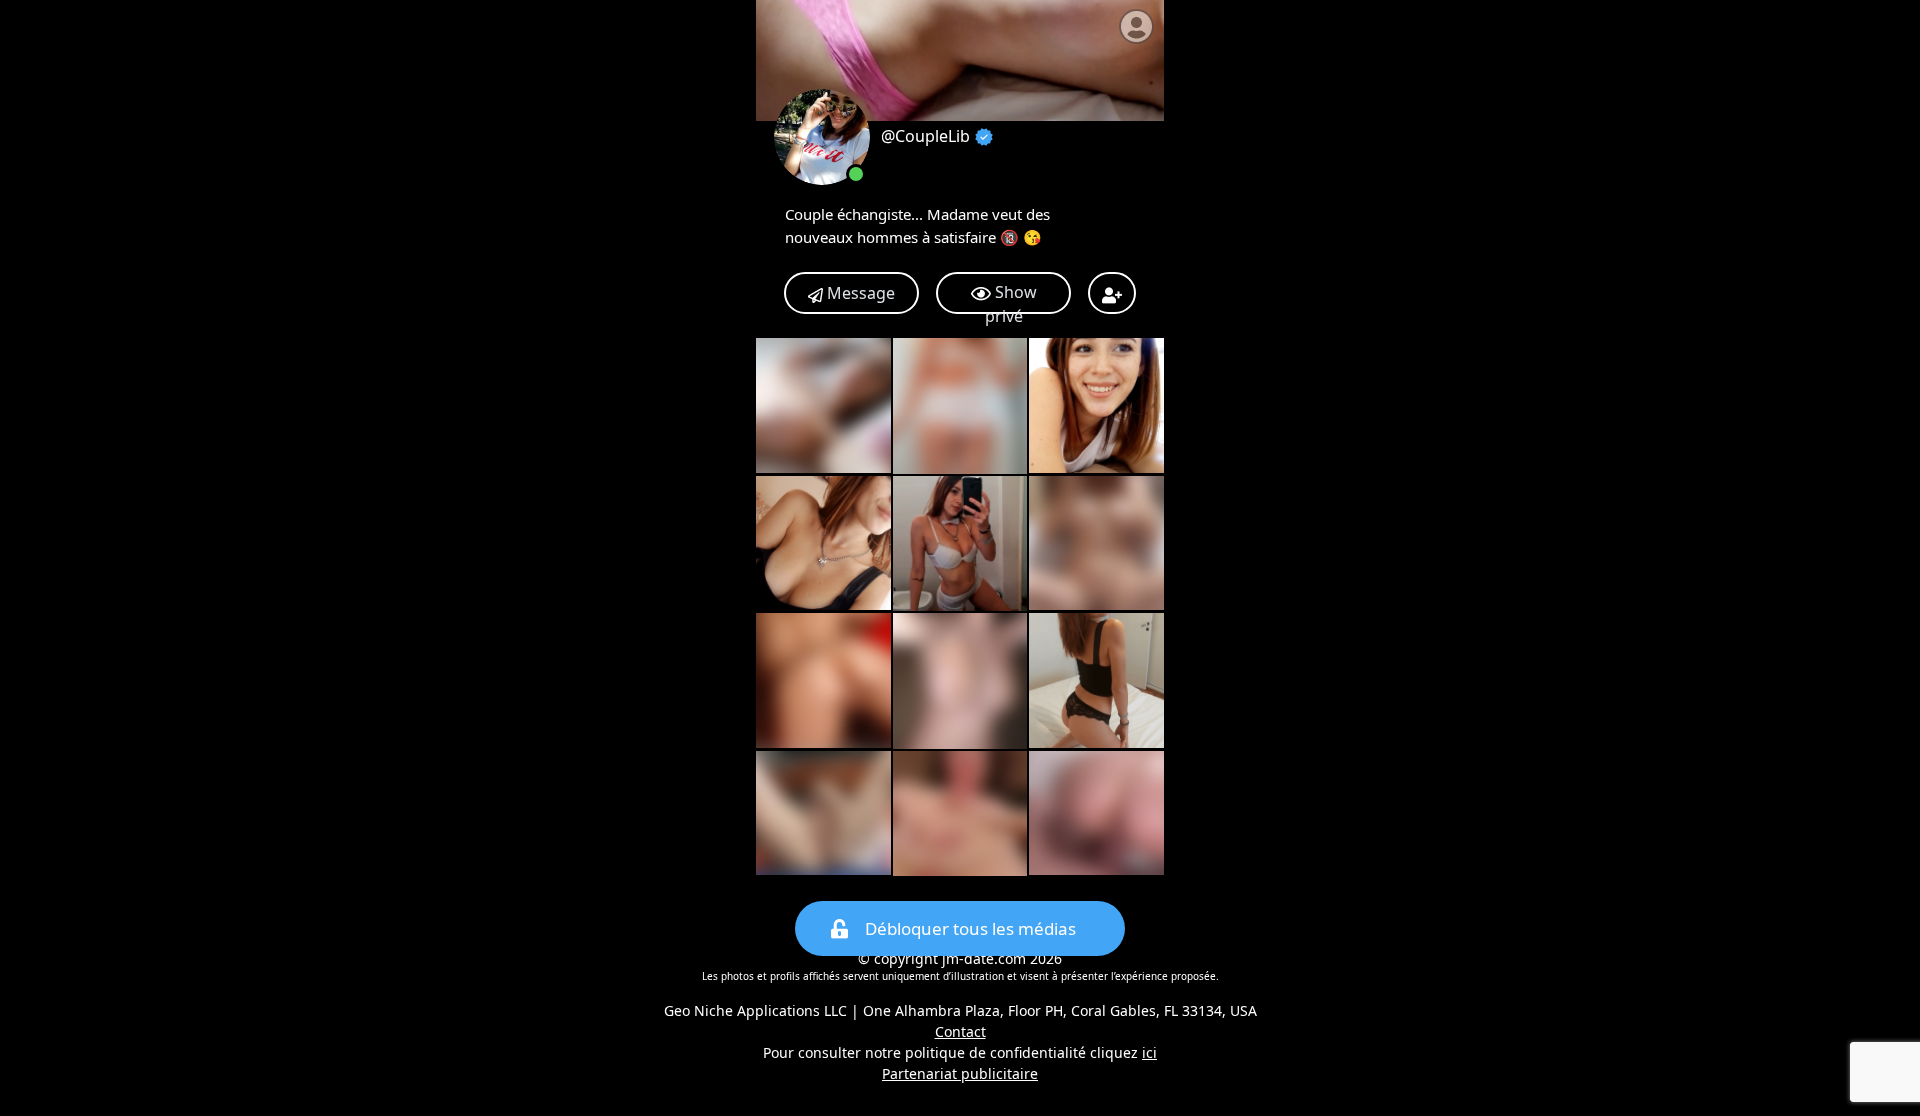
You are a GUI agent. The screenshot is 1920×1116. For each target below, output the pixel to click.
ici (1149, 1052)
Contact (960, 1031)
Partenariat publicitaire (960, 1073)
